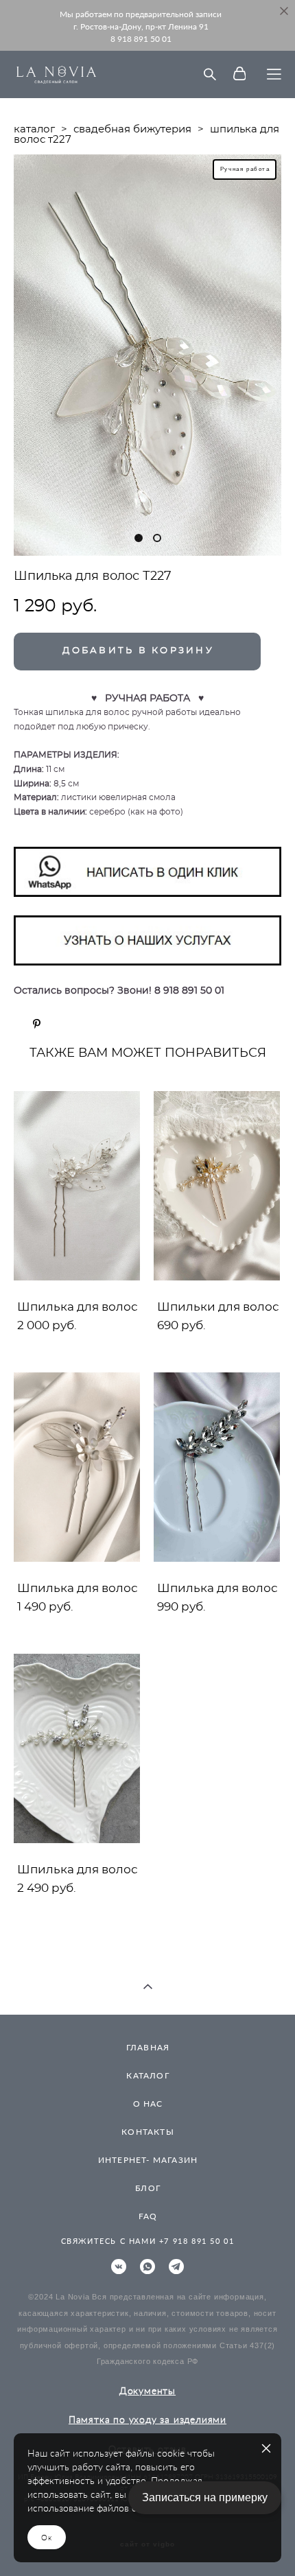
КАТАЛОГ (147, 2075)
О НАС (148, 2104)
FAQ (148, 2216)
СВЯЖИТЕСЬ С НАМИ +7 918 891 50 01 (148, 2241)
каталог (34, 129)
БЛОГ (148, 2188)
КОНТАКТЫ (148, 2132)
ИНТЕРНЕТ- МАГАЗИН (148, 2160)
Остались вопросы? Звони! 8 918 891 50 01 (119, 991)
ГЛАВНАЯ (148, 2047)
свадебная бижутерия (132, 129)
